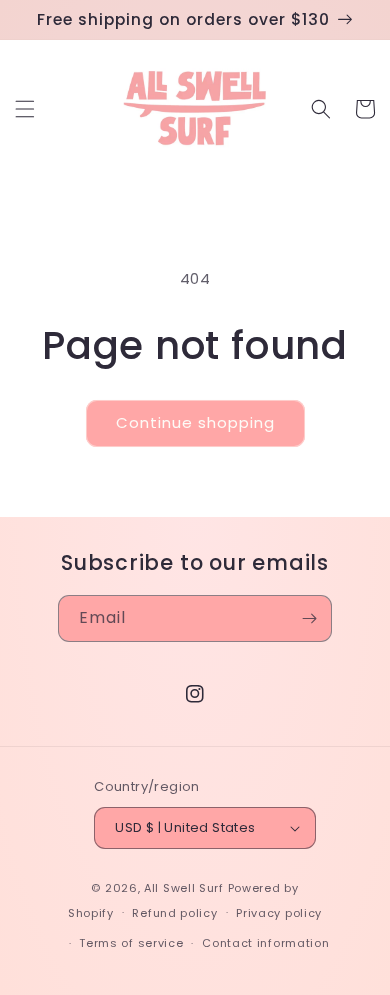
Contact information (265, 943)
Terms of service (131, 943)
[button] (25, 109)
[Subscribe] (309, 618)
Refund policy (174, 913)
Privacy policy (279, 913)
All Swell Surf (184, 888)
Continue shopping (195, 422)
